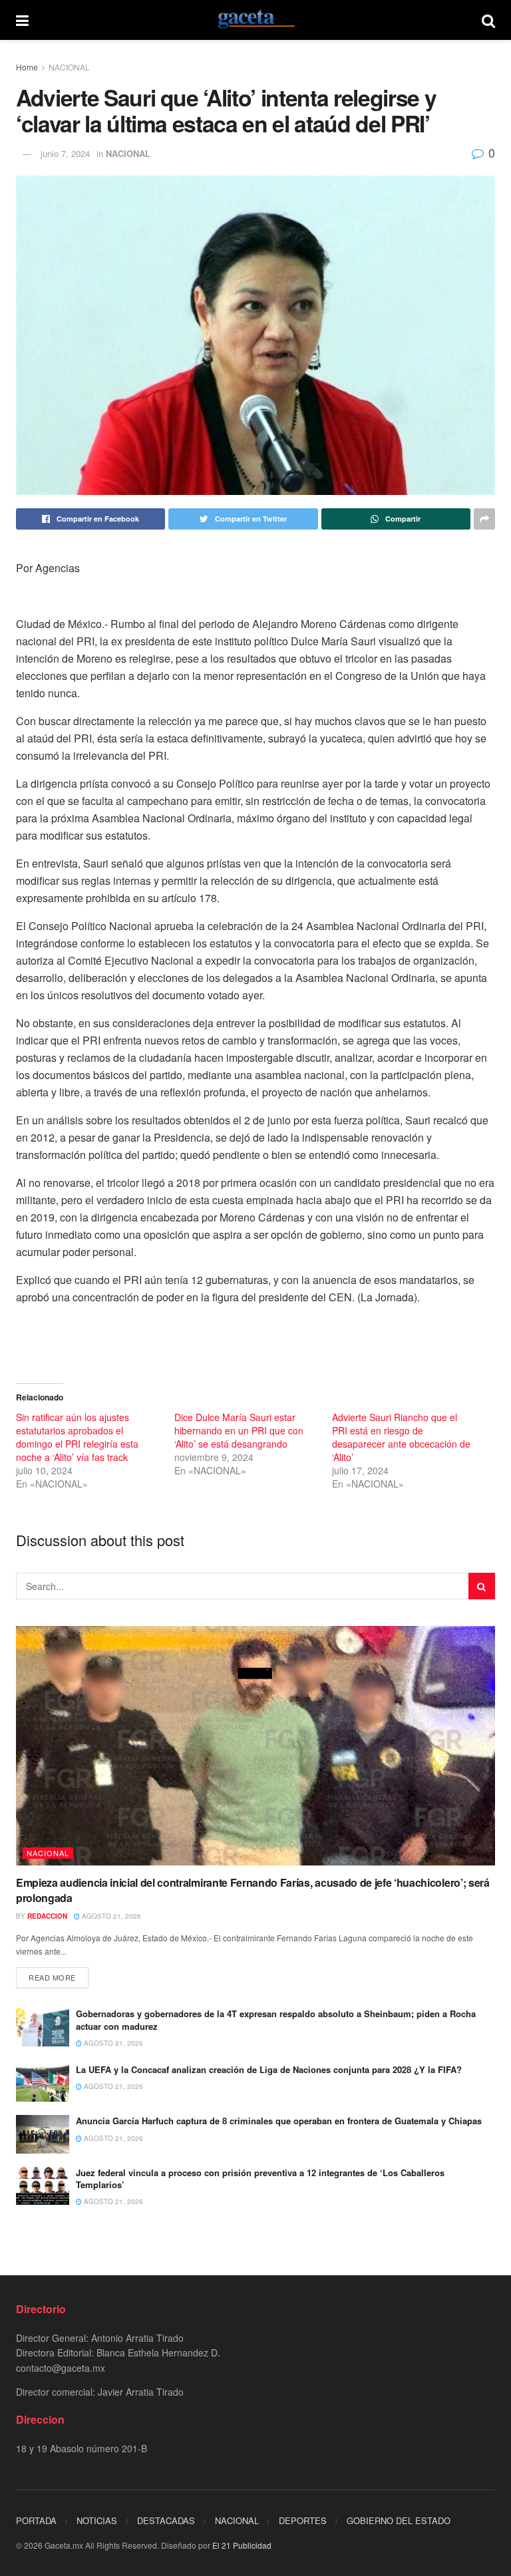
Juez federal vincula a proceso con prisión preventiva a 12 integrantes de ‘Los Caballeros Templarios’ (260, 2178)
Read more (52, 1977)
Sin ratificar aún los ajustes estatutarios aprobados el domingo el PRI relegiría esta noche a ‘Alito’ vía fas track (77, 1437)
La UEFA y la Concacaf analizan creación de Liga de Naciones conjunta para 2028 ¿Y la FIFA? (269, 2069)
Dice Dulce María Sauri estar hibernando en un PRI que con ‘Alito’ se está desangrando (239, 1430)
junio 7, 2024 (65, 153)
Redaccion (47, 1916)
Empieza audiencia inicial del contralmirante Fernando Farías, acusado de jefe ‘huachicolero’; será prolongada (253, 1890)
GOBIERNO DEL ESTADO (399, 2520)
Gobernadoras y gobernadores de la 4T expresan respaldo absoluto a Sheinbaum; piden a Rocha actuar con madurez (276, 2019)
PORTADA (36, 2520)
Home (27, 67)
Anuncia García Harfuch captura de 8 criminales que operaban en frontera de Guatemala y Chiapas (279, 2121)
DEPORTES (303, 2520)
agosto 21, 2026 (110, 1916)
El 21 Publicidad (242, 2545)
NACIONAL (69, 67)
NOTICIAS (97, 2520)
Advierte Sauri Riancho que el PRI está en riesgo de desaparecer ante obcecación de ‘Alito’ (401, 1437)
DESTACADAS (166, 2520)
